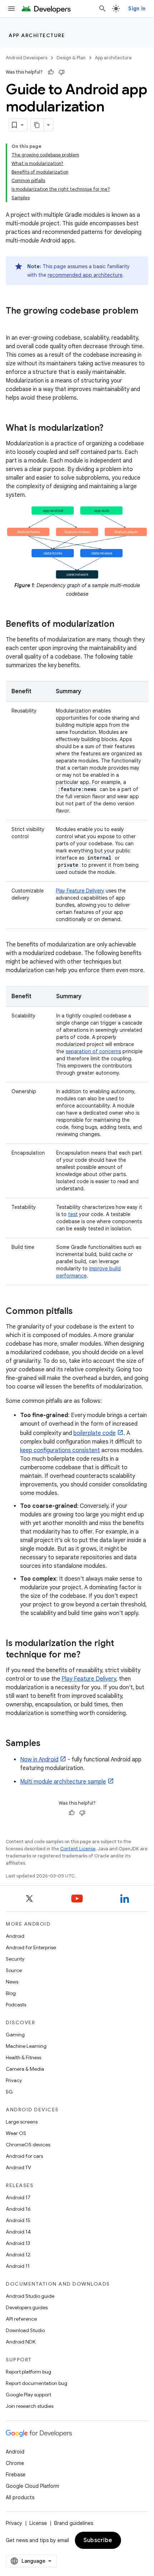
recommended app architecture (85, 275)
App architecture (37, 35)
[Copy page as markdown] (37, 125)
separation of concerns (93, 1051)
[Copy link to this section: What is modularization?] (111, 429)
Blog (11, 1993)
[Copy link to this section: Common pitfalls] (80, 1311)
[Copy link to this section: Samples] (48, 1744)
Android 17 (18, 2197)
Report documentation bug (37, 2383)
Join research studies (30, 2406)
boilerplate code (95, 1433)
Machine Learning (26, 2046)
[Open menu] (11, 9)
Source (14, 1970)
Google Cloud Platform (32, 2486)
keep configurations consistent (60, 1450)
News (12, 1982)
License (38, 2523)
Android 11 (18, 2266)
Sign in (137, 9)
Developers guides (27, 2307)
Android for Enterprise (31, 1947)
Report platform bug (28, 2372)
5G (9, 2092)
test (73, 1214)
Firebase (16, 2475)
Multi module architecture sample (63, 1782)
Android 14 (18, 2232)
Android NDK (21, 2342)
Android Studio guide (30, 2296)
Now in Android (39, 1760)
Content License (78, 1849)
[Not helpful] (62, 72)
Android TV (18, 2167)
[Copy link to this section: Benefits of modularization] (121, 624)
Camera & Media (25, 2069)
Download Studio (25, 2330)
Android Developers (27, 58)
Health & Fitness (23, 2057)
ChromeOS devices (28, 2145)
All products (20, 2497)
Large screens (22, 2122)
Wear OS (16, 2133)
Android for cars (24, 2156)
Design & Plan (71, 58)
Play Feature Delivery (80, 891)
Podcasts (16, 2005)
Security (15, 1959)
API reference (21, 2319)
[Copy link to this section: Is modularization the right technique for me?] (88, 1655)
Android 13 (18, 2243)
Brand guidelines (74, 2523)
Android (15, 1936)
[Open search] (102, 9)
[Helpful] (51, 72)
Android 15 (18, 2220)
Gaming (15, 2035)
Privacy (14, 2080)
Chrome (15, 2463)
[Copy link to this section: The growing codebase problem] (13, 323)
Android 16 (18, 2209)
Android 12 (18, 2255)
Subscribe (98, 2540)
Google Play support (28, 2395)
